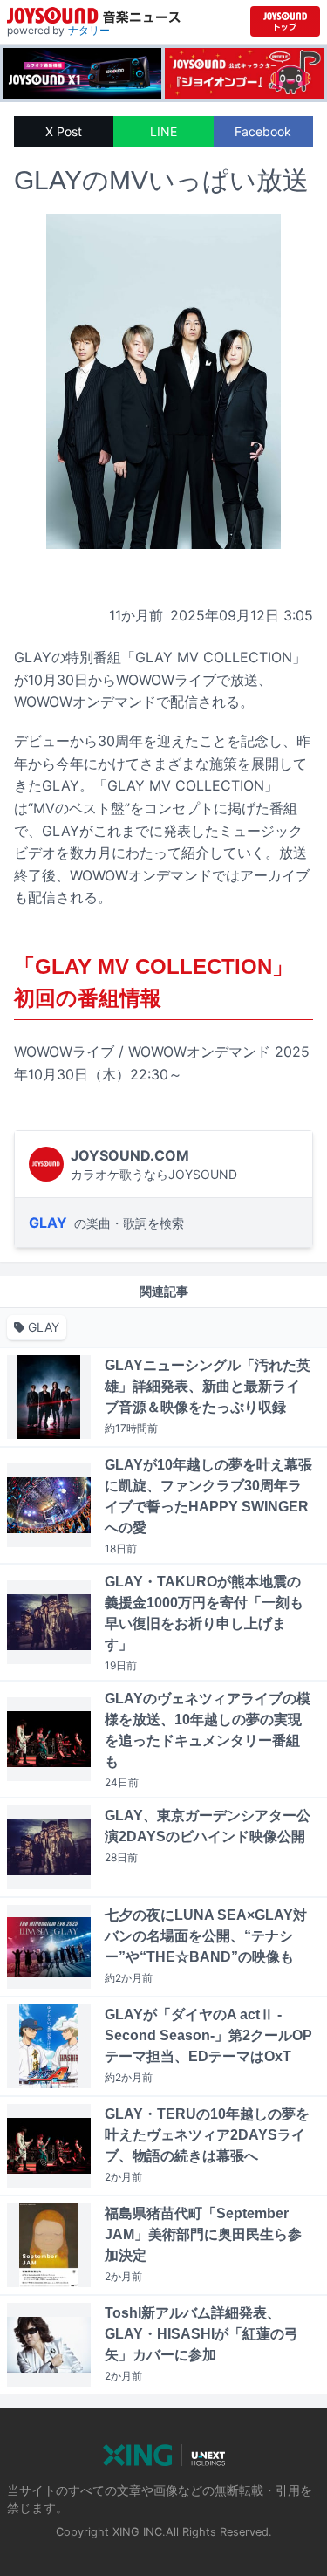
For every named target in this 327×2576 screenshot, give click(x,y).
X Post (64, 131)
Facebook (263, 131)
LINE (163, 131)
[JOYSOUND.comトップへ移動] (285, 21)
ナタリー (89, 30)
